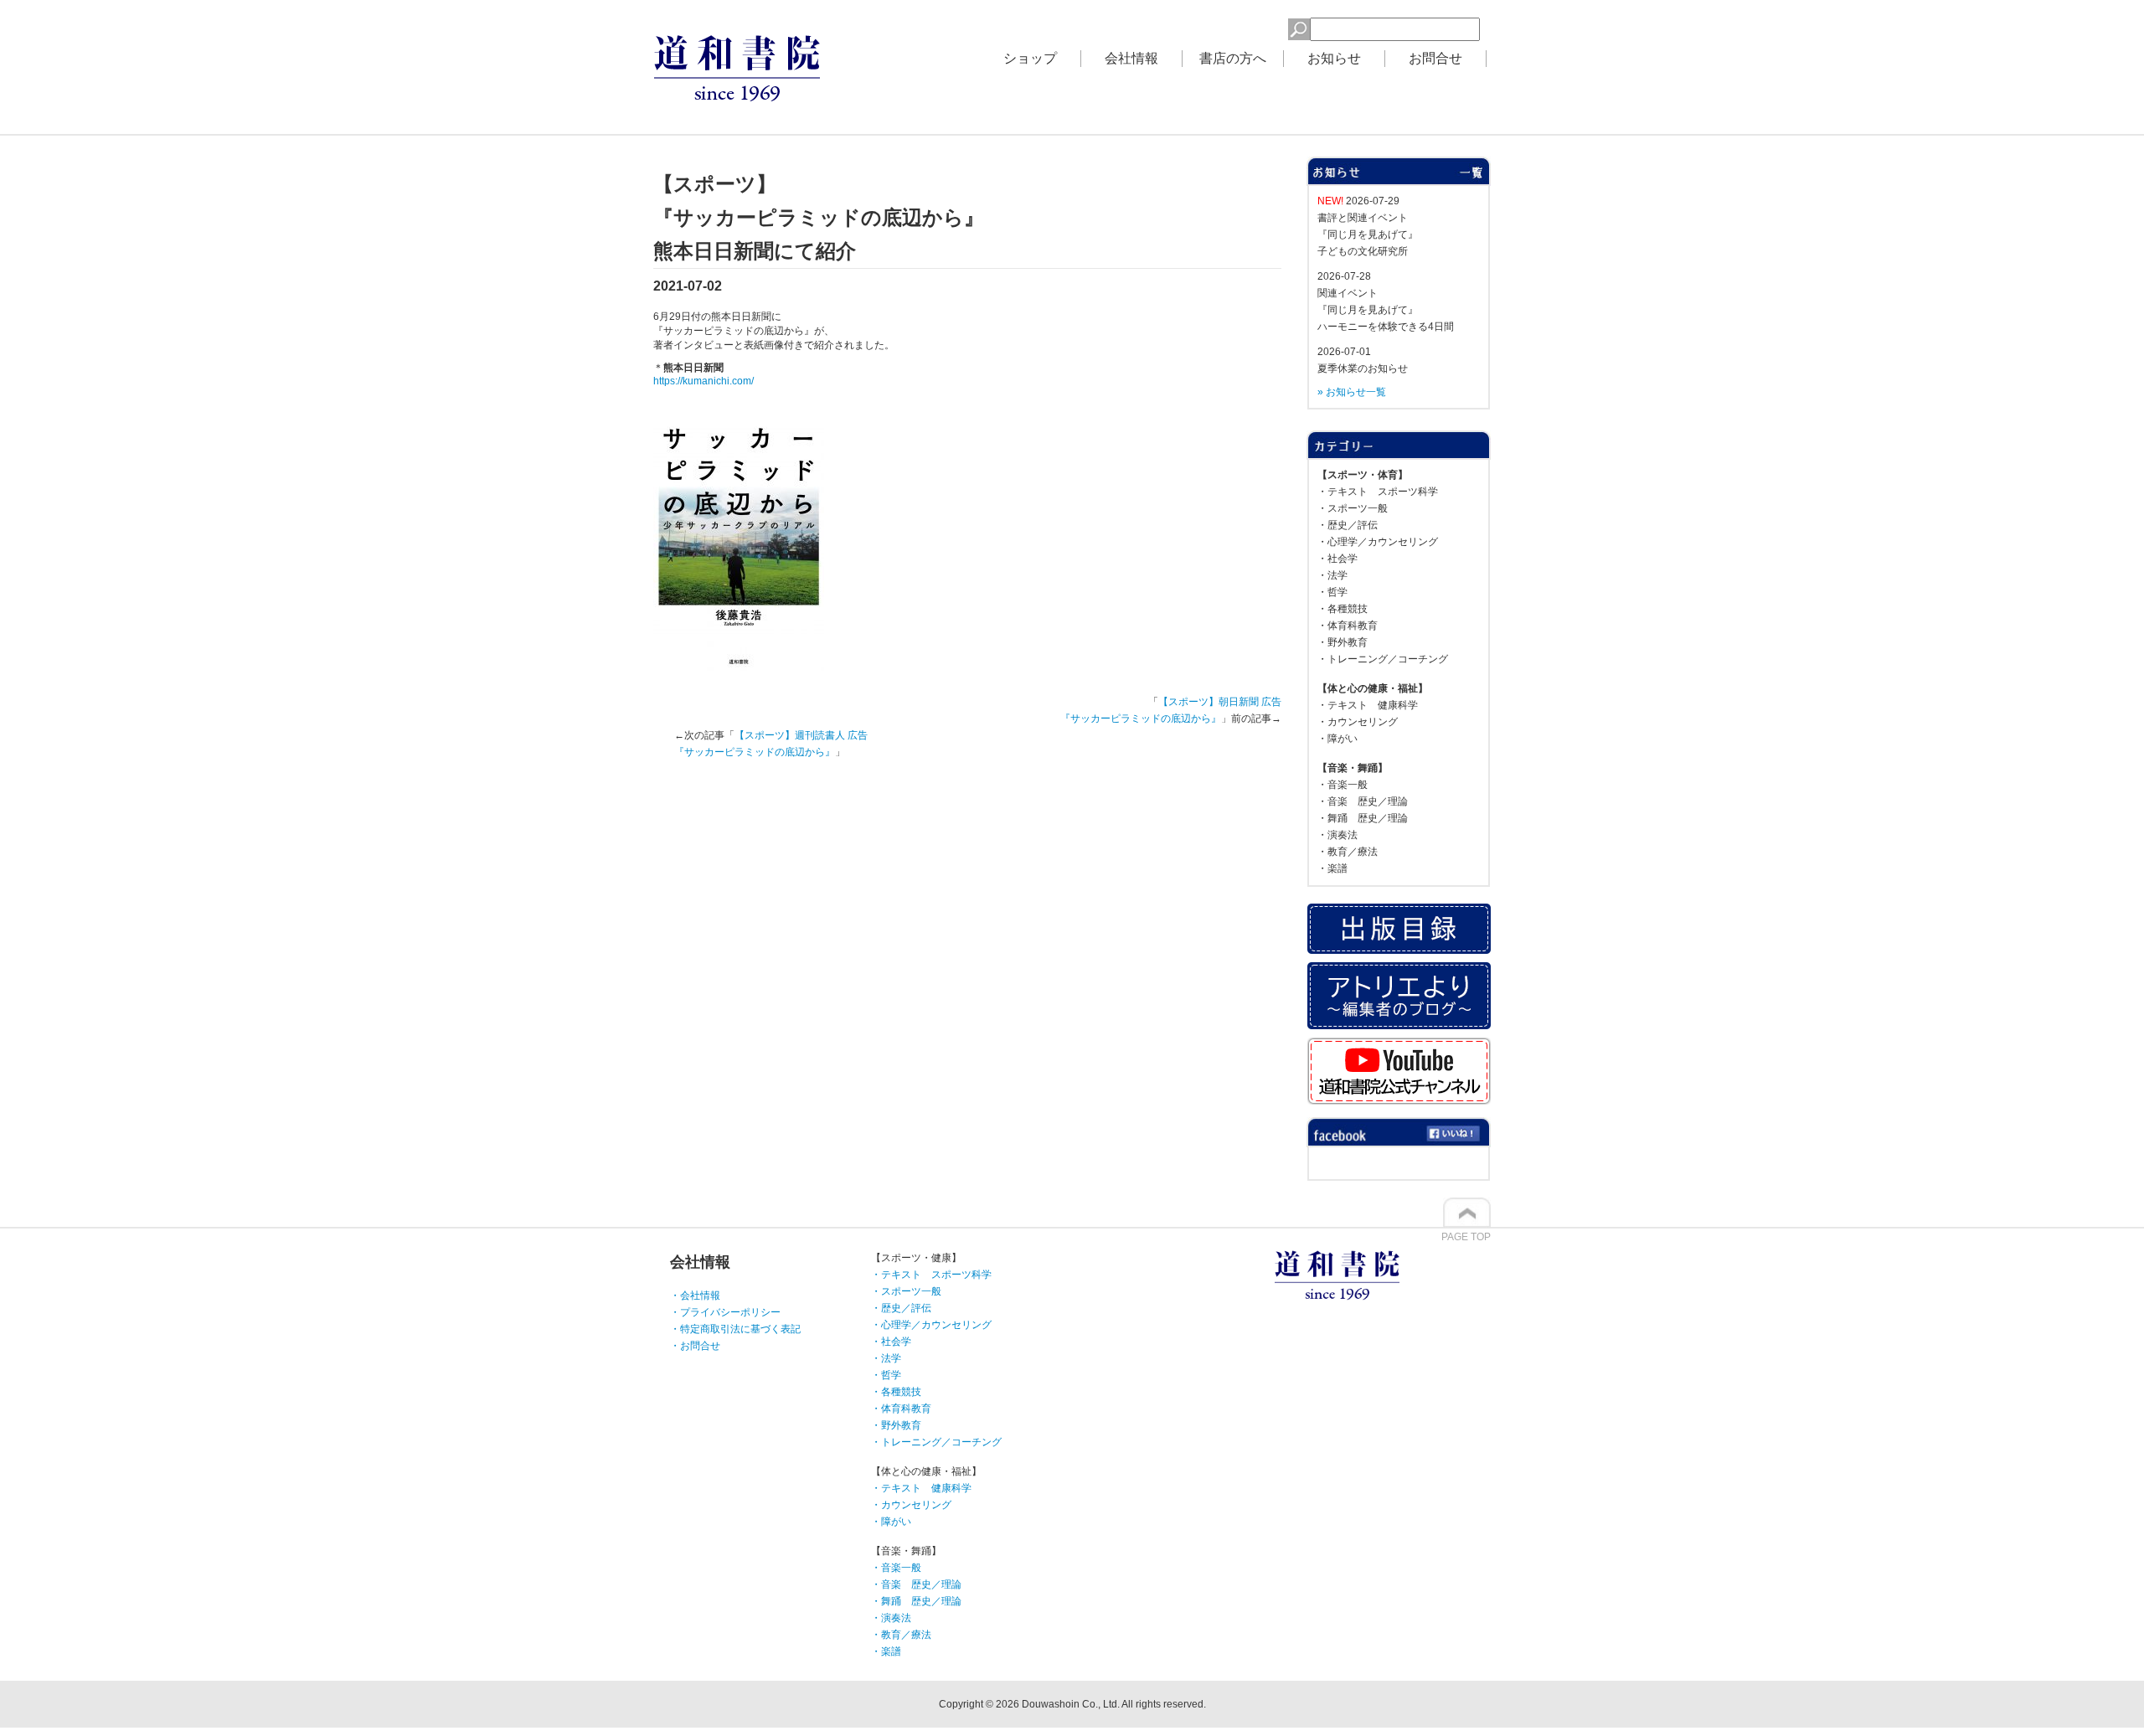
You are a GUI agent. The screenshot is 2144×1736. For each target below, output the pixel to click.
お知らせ (1334, 58)
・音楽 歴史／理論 (1363, 801)
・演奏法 (1337, 835)
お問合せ (1435, 58)
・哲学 (1332, 592)
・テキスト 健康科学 (1368, 705)
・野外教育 (1343, 642)
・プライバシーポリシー (725, 1312)
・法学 (1332, 575)
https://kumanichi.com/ (703, 381)
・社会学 (1337, 559)
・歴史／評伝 (1348, 525)
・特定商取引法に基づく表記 (735, 1329)
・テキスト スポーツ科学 (1378, 492)
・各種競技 (1343, 609)
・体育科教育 (1348, 626)
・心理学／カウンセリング (1378, 542)
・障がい (1337, 739)
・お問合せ (695, 1346)
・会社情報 (695, 1296)
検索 (1261, 27)
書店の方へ (1233, 58)
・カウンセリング (1358, 722)
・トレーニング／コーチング (1383, 659)
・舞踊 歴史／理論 (1363, 818)
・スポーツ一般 (1353, 508)
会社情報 (1131, 58)
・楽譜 (1332, 868)
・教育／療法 (1348, 852)
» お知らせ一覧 (1352, 392)
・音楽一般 (1343, 785)
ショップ (1030, 58)
